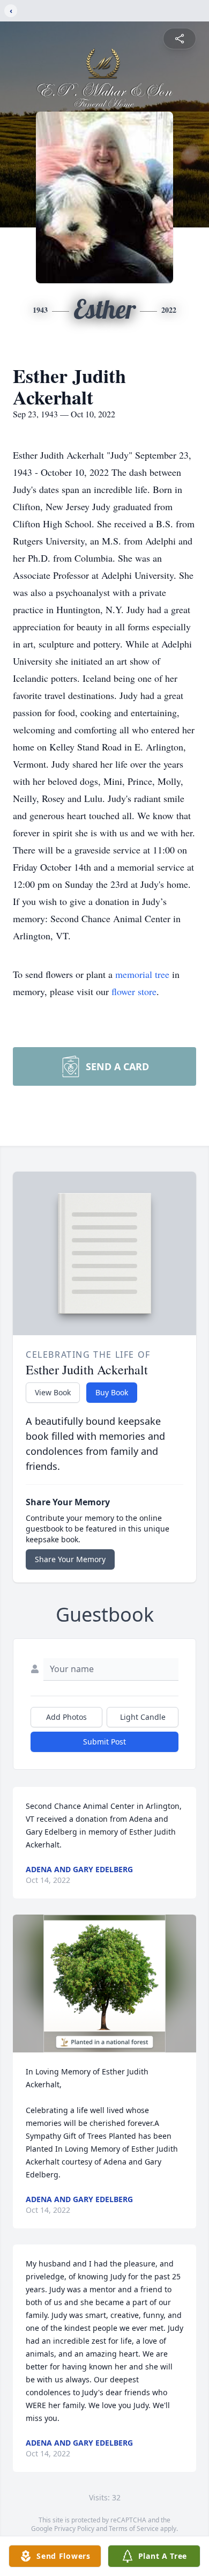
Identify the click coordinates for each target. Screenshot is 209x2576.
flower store (134, 991)
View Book (53, 1392)
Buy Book (112, 1392)
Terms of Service (134, 2529)
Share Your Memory (70, 1559)
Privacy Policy (74, 2529)
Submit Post (104, 1742)
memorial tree (142, 974)
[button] (105, 1983)
